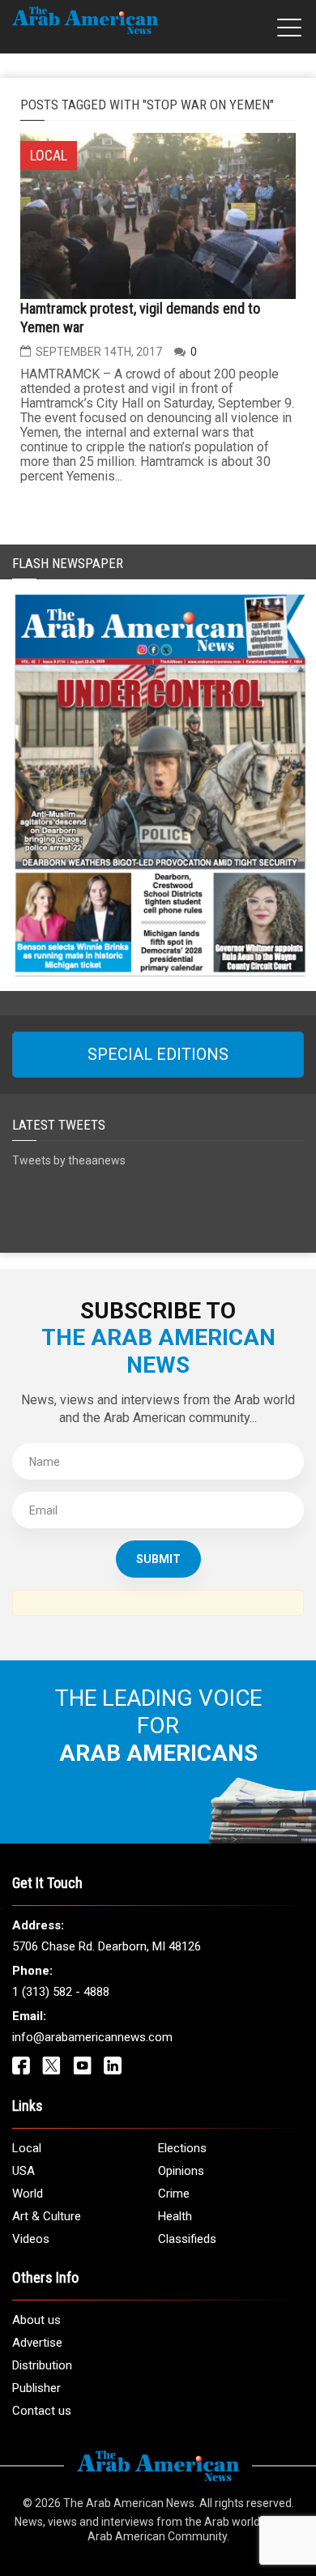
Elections (182, 2148)
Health (175, 2216)
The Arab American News (129, 2503)
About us (36, 2320)
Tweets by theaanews (69, 1160)
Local (27, 2148)
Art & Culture (47, 2216)
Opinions (181, 2171)
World (28, 2194)
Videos (31, 2239)
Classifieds (187, 2239)
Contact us (42, 2411)
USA (23, 2171)
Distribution (42, 2365)
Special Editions (158, 1054)
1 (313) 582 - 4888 (61, 1992)
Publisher (36, 2388)
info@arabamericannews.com (92, 2037)
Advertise (37, 2343)
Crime (174, 2194)
